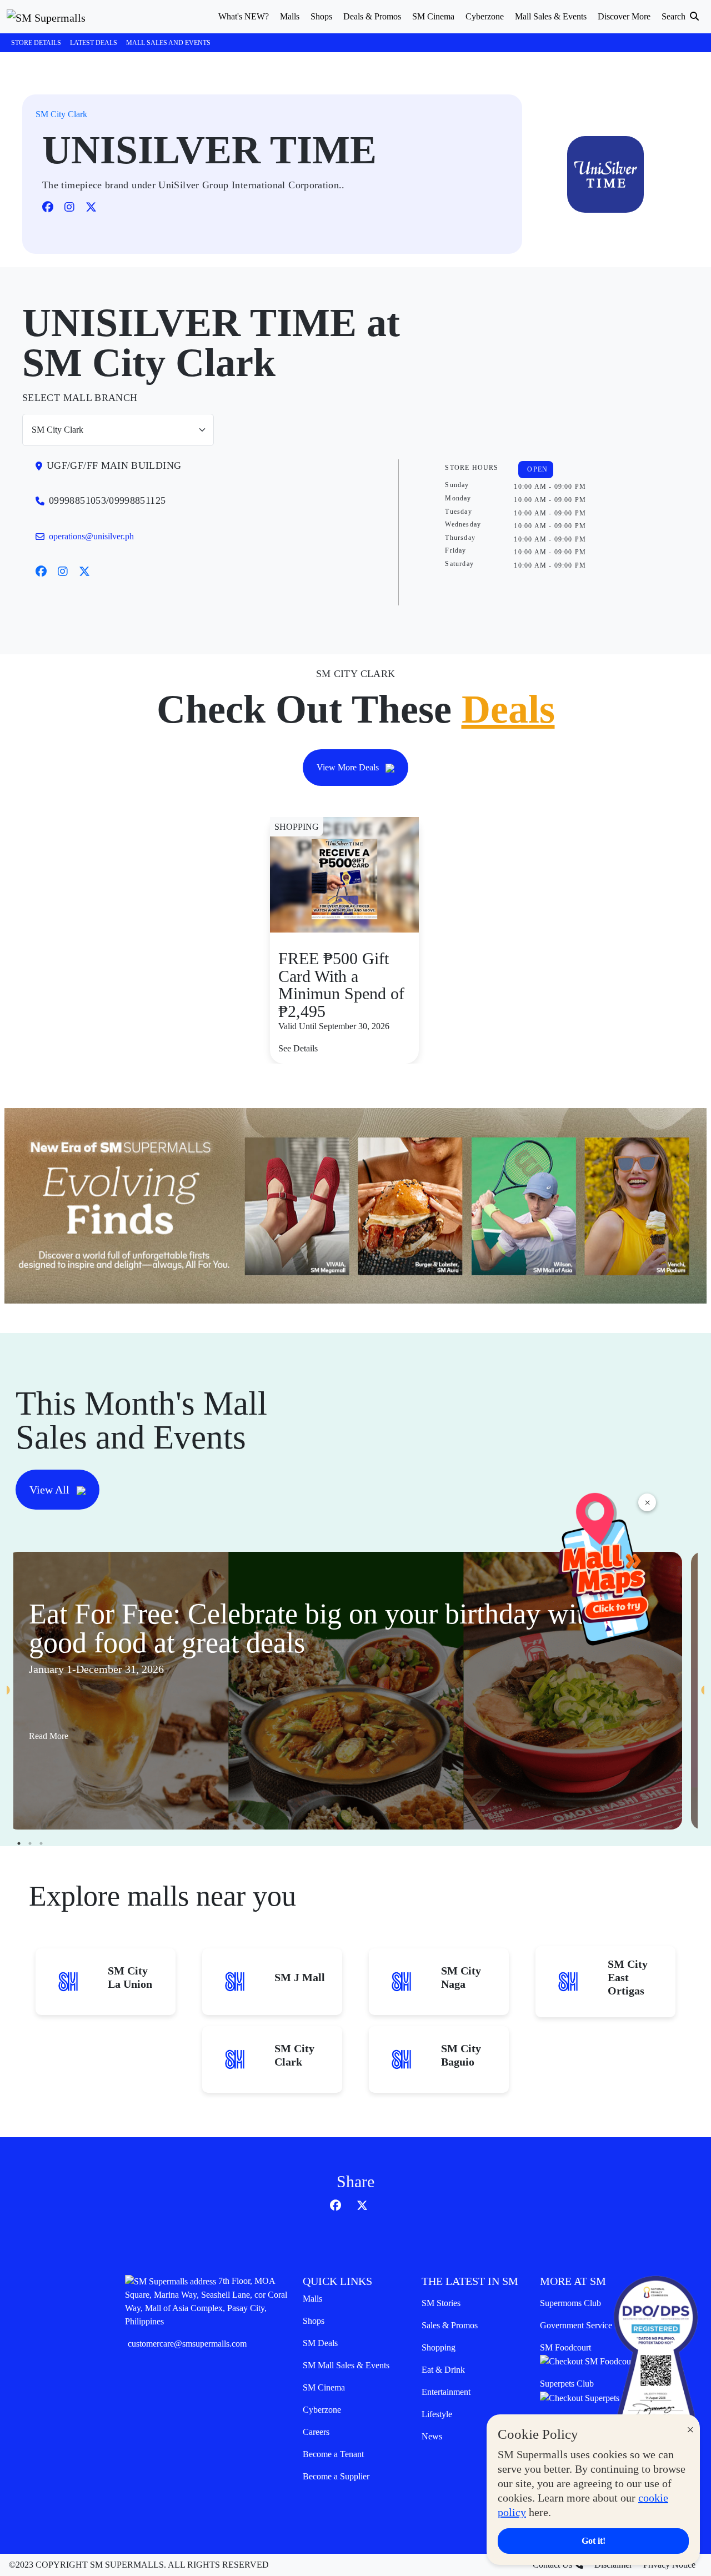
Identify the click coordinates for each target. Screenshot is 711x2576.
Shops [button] (321, 16)
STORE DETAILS (36, 43)
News (432, 2436)
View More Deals (349, 767)
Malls (312, 2299)
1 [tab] (19, 1843)
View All (51, 1490)
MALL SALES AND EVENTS (168, 43)
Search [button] (675, 16)
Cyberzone (322, 2410)
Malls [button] (290, 16)
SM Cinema (324, 2387)
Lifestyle (437, 2414)
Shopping (439, 2347)
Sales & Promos (450, 2325)
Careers (316, 2432)
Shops (314, 2321)
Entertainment (446, 2392)
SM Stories (441, 2303)
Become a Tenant (333, 2454)
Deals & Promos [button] (372, 16)
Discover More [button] (624, 16)
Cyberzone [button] (485, 16)
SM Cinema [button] (433, 16)
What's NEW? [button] (244, 16)
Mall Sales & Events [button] (551, 16)
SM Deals (320, 2343)
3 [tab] (41, 1843)
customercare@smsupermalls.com (187, 2344)
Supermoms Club (570, 2303)
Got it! (594, 2541)
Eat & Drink (443, 2370)
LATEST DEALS (94, 43)
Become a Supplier (336, 2476)
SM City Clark (61, 114)
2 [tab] (30, 1843)
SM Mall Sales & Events (346, 2365)
